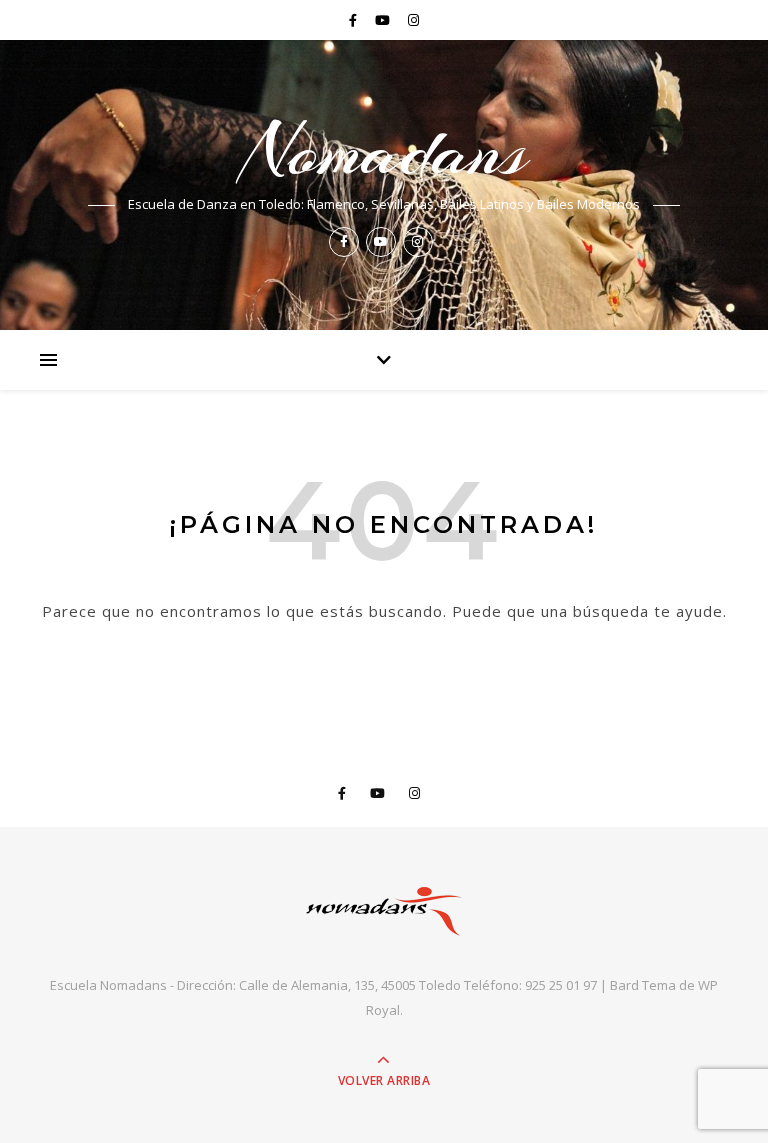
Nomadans (384, 151)
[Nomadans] (384, 911)
